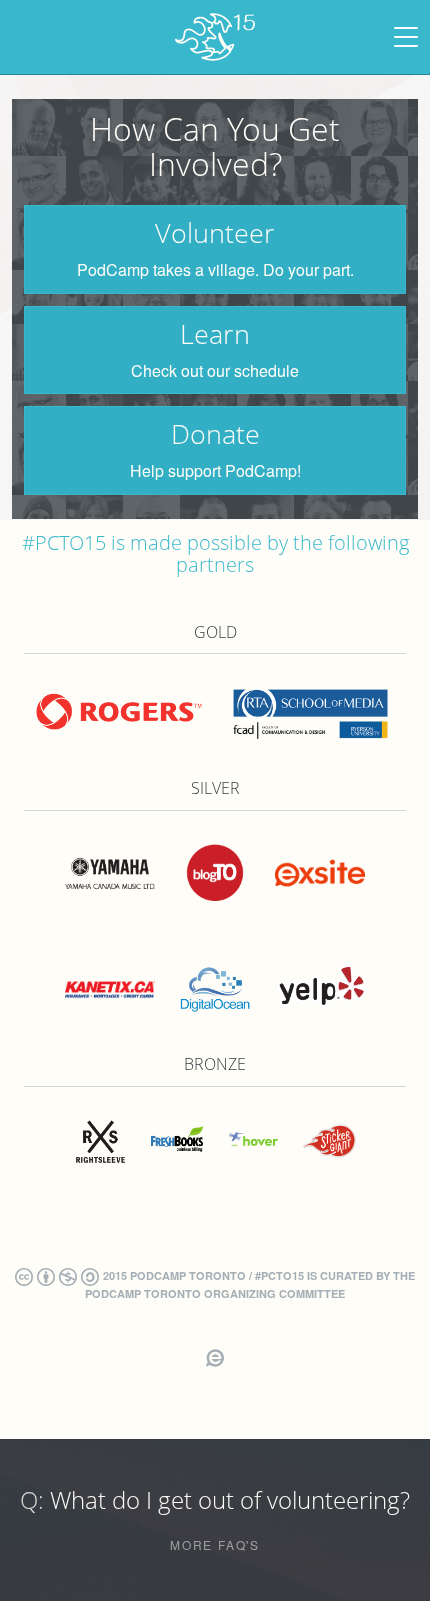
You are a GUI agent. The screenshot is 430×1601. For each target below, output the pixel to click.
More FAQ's (215, 1545)
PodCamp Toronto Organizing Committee (215, 1293)
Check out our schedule (215, 371)
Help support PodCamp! (215, 471)
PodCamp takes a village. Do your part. (215, 270)
